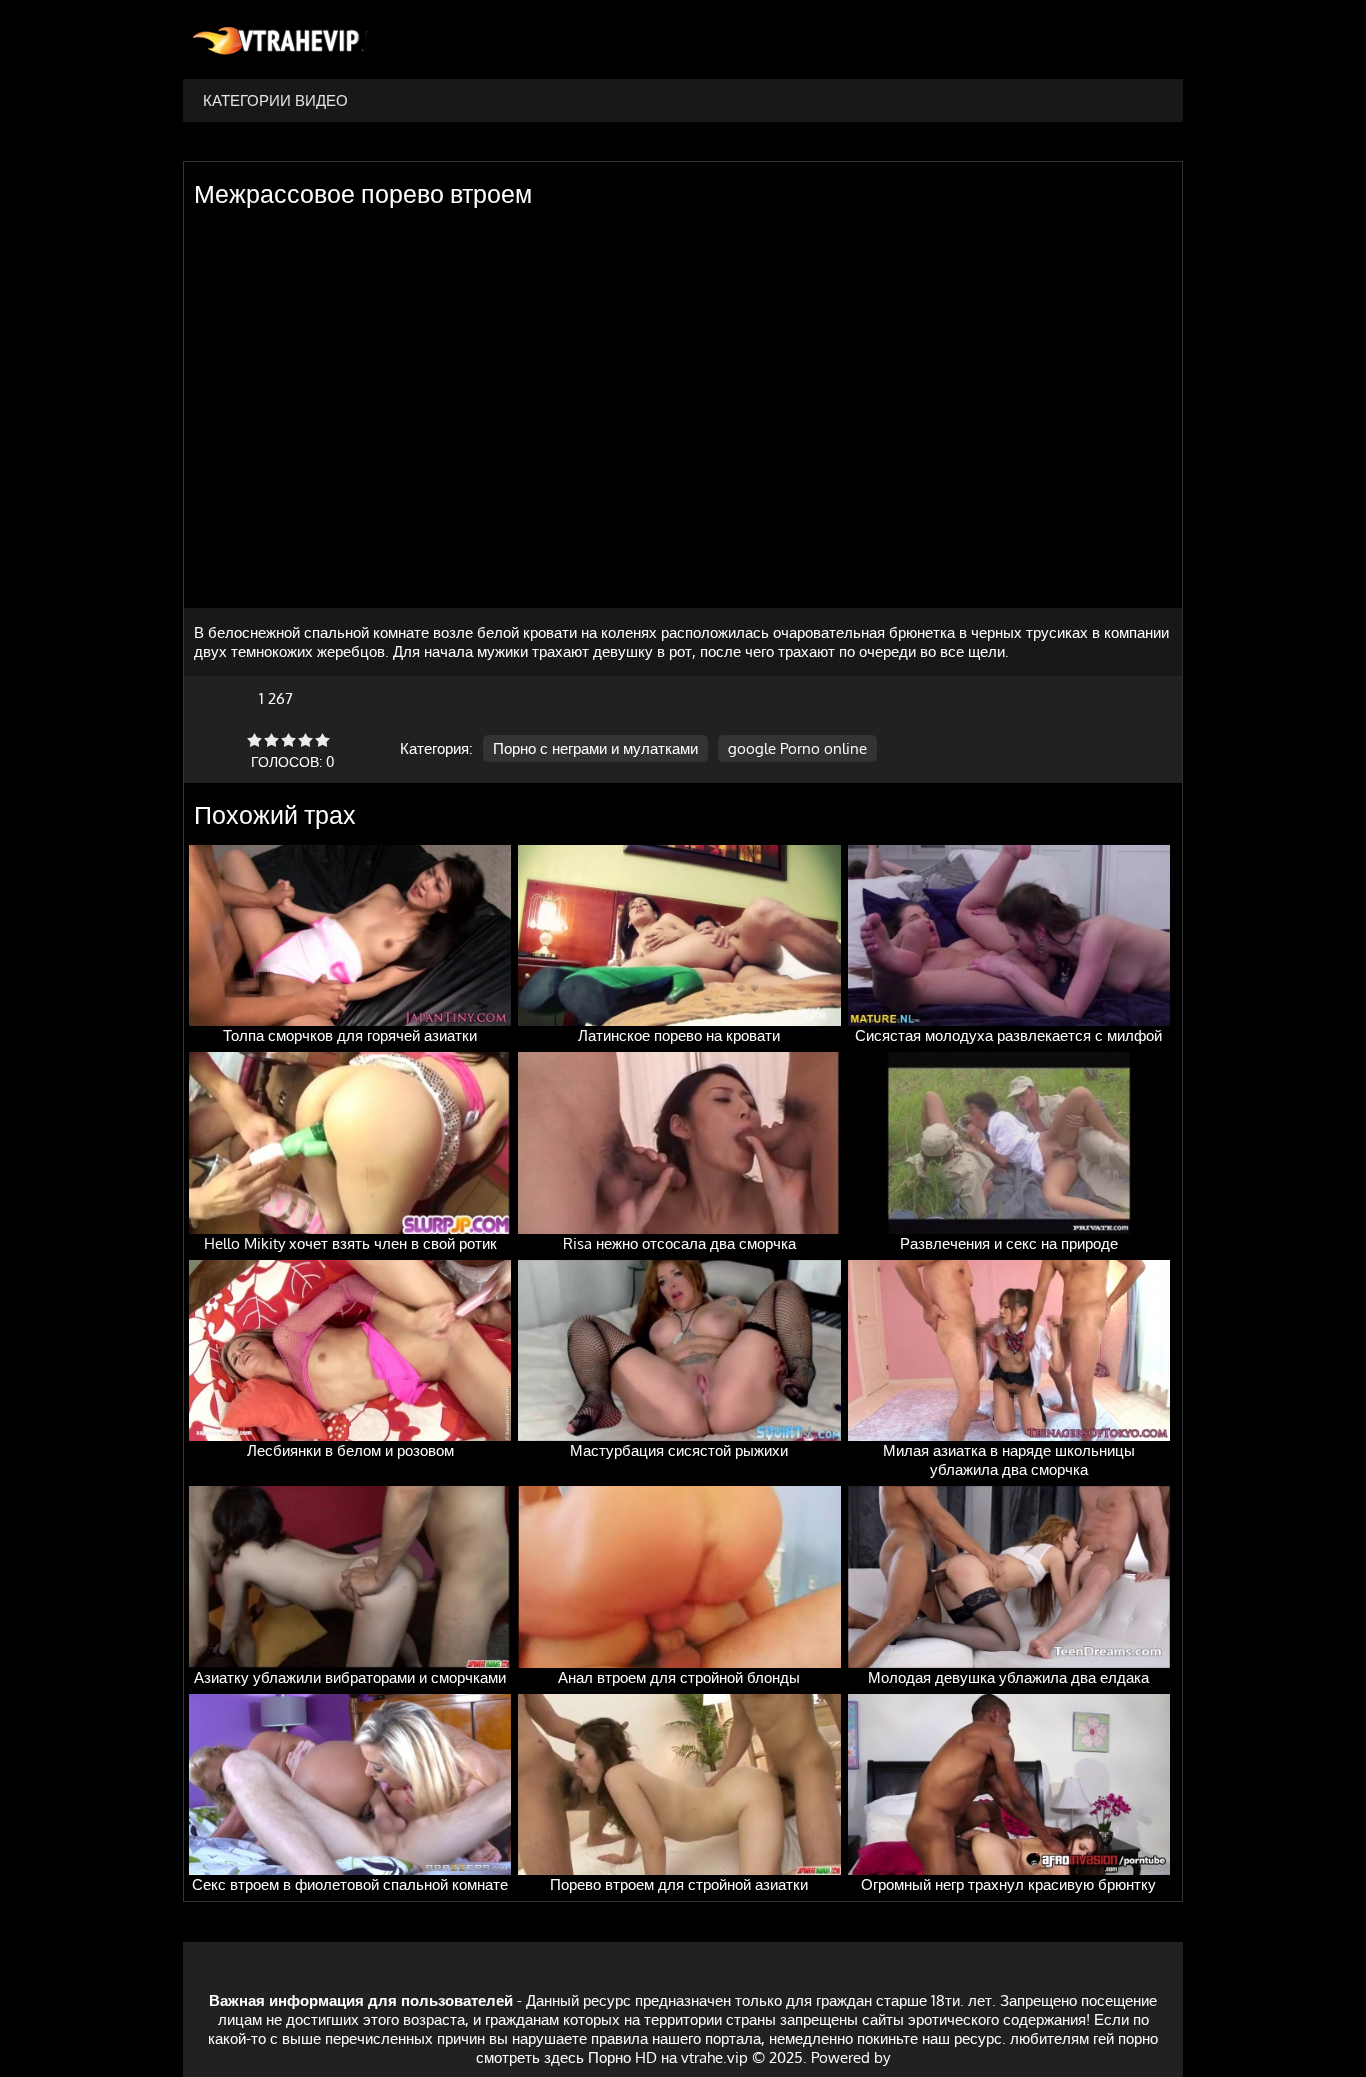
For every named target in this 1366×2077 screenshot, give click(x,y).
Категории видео (275, 100)
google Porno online (797, 748)
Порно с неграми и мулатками (595, 748)
